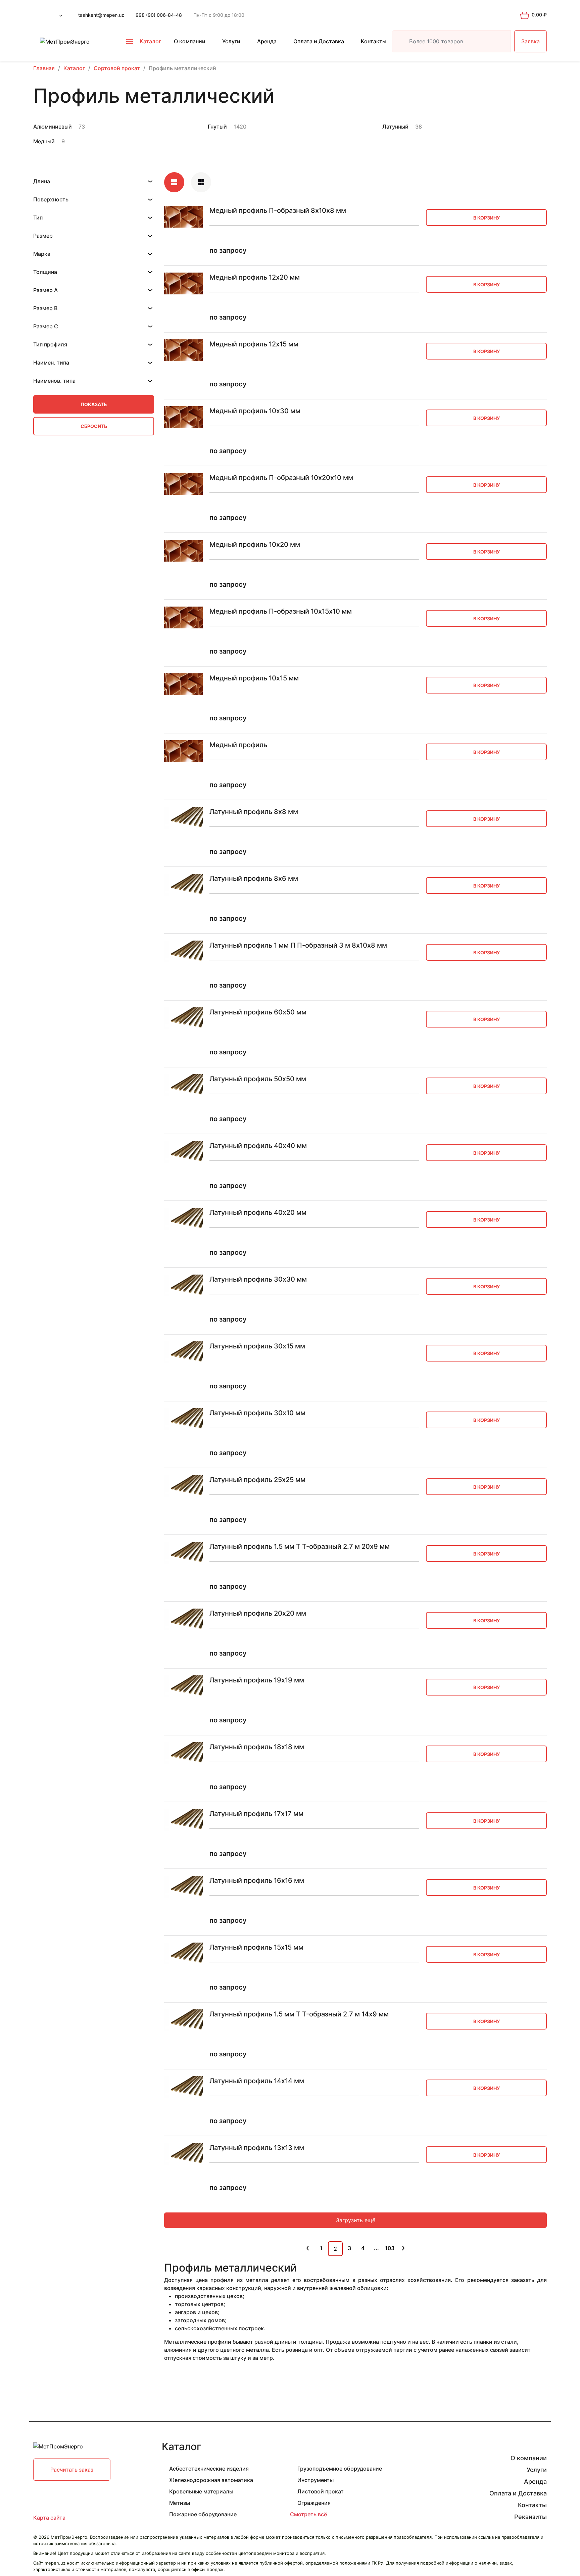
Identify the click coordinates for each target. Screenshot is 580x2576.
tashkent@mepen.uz (101, 15)
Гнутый (217, 127)
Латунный (395, 127)
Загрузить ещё (356, 2220)
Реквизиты (530, 2517)
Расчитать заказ (72, 2470)
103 (390, 2248)
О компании (190, 41)
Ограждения (314, 2503)
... (376, 2248)
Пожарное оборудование (203, 2514)
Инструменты (316, 2480)
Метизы (180, 2503)
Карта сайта (49, 2518)
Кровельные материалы (201, 2491)
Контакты (374, 41)
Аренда (267, 41)
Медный (44, 141)
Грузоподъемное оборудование (340, 2469)
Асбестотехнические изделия (209, 2469)
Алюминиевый (53, 127)
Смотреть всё (308, 2514)
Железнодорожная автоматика (211, 2480)
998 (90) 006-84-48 (159, 15)
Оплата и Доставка (319, 41)
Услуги (231, 41)
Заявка (530, 41)
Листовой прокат (321, 2491)
